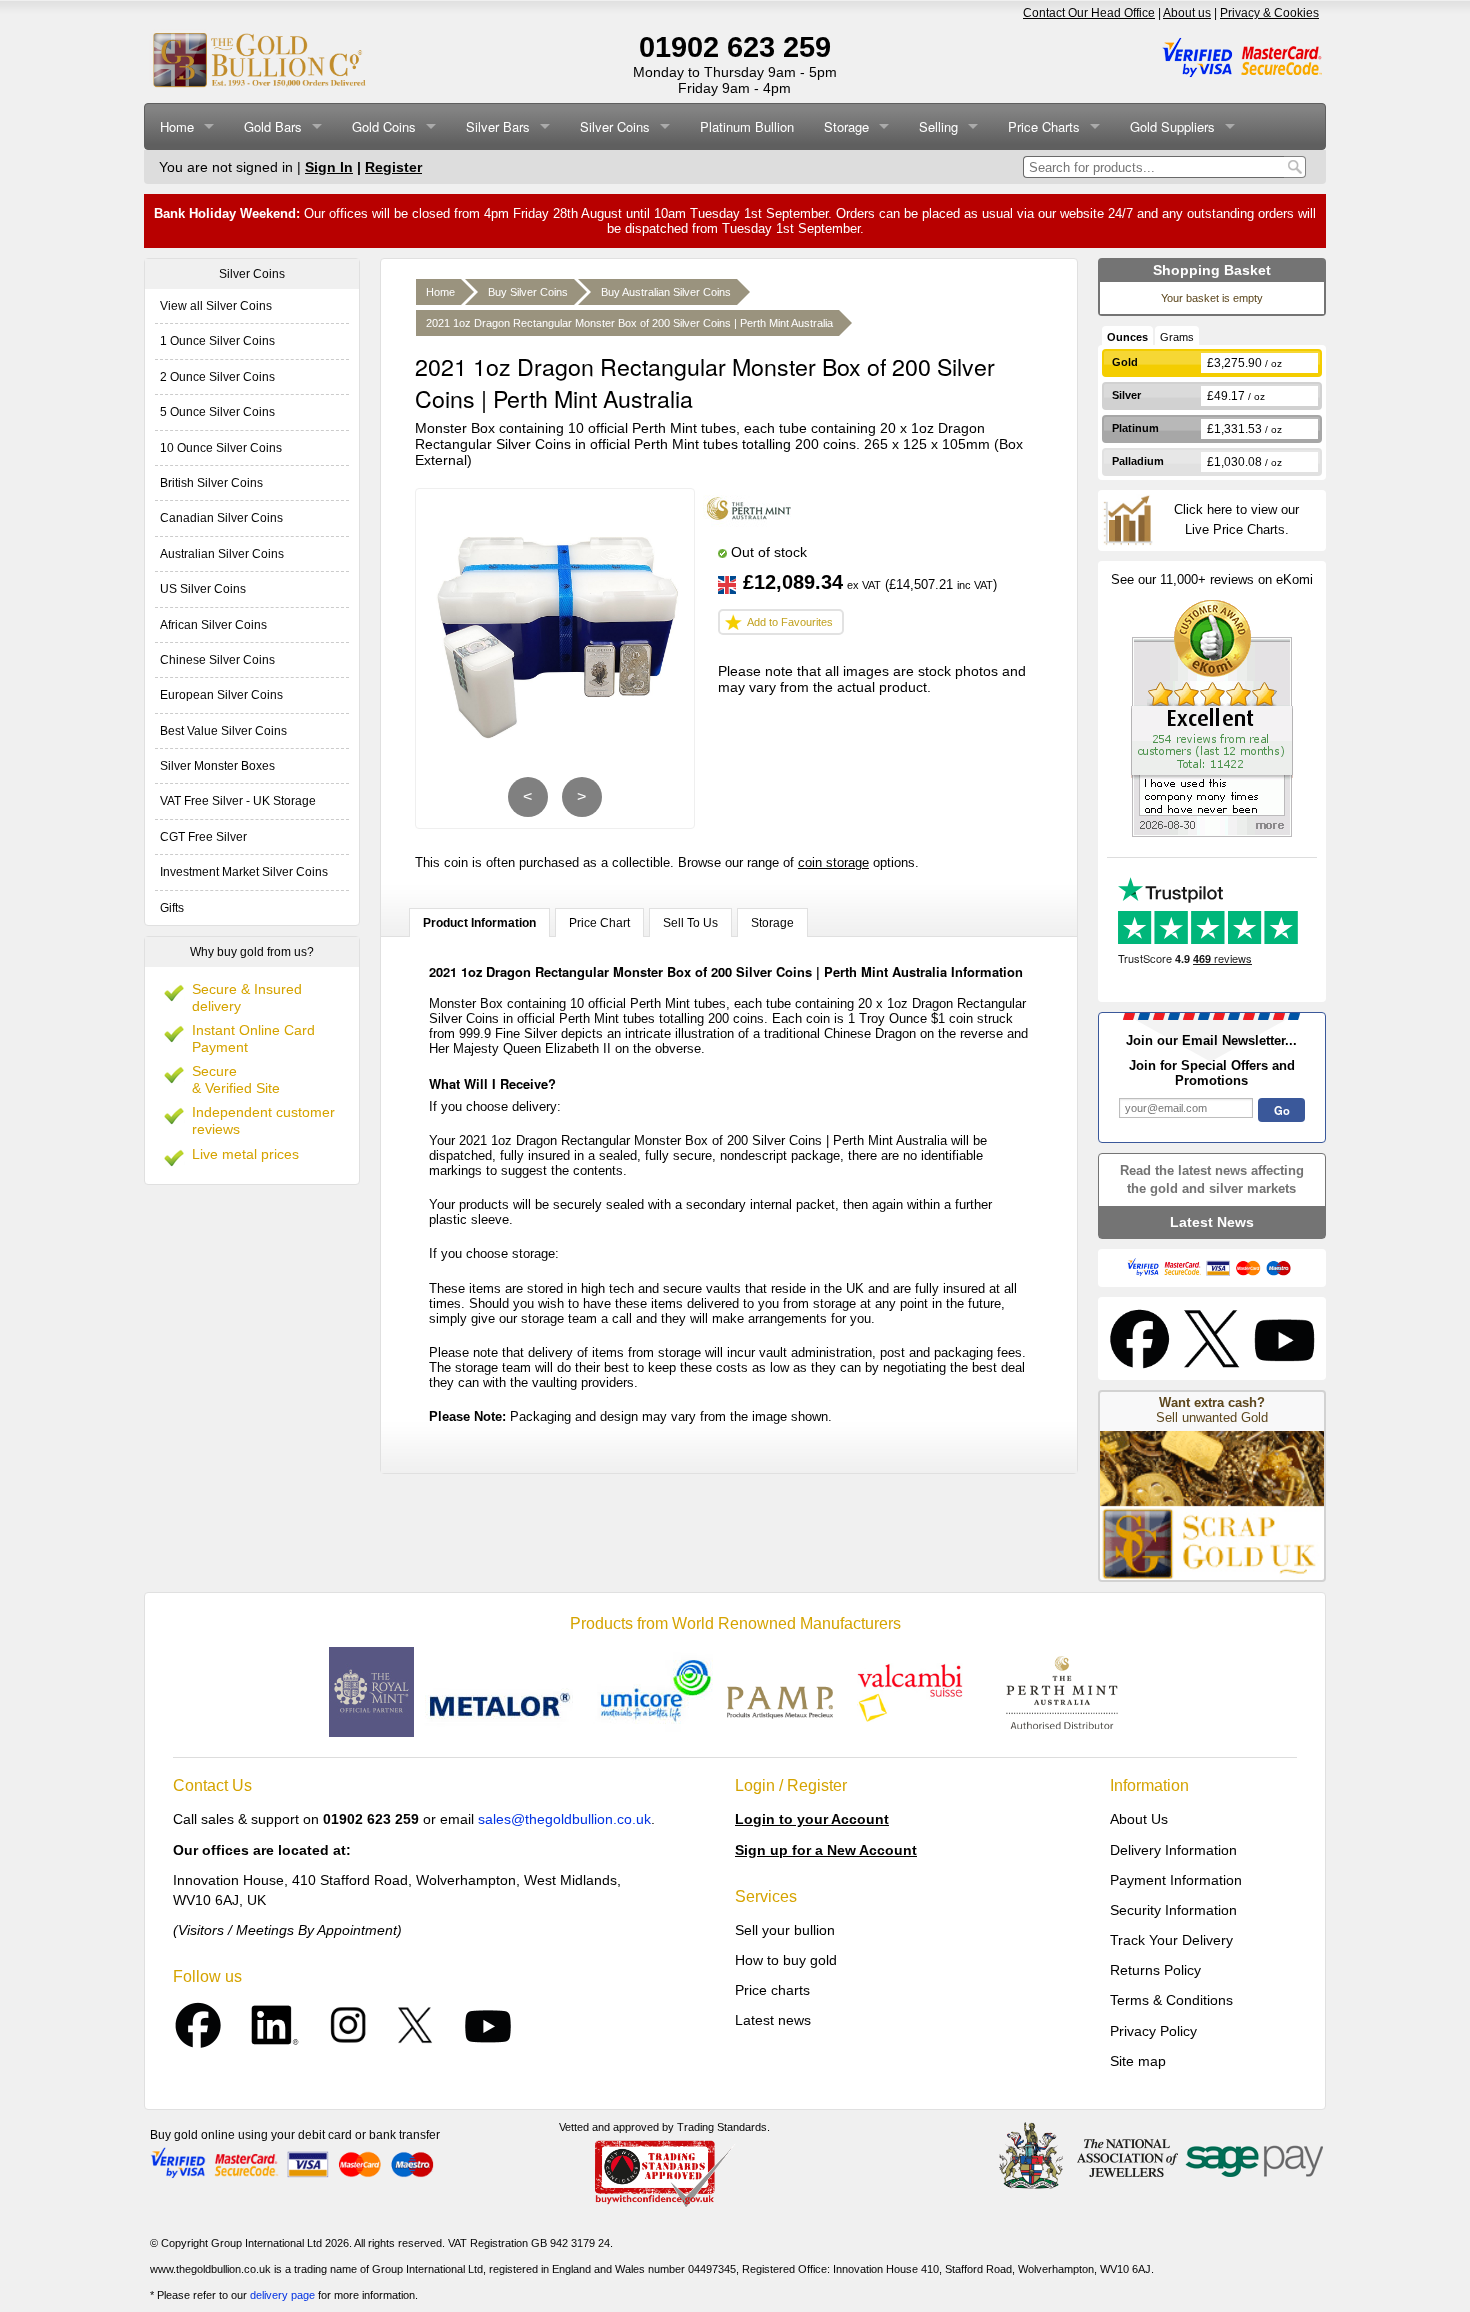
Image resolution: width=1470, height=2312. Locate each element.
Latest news (773, 2020)
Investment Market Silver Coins (244, 872)
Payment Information (1176, 1880)
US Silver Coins (203, 589)
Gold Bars (273, 126)
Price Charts (1044, 126)
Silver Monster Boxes (217, 766)
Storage (846, 126)
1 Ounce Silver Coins (217, 341)
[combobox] (1153, 167)
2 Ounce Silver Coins (217, 377)
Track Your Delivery (1171, 1940)
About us (1187, 13)
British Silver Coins (211, 483)
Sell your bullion (785, 1930)
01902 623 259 (735, 47)
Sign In (329, 167)
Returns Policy (1155, 1970)
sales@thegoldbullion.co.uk (564, 1819)
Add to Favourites (790, 622)
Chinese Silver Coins (217, 660)
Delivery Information (1173, 1850)
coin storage (833, 862)
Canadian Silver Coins (221, 518)
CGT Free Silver (203, 837)
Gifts (172, 908)
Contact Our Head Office (1089, 13)
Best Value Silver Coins (223, 731)
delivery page (282, 2295)
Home (177, 126)
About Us (1139, 1819)
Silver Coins (615, 126)
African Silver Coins (213, 625)
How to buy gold (786, 1960)
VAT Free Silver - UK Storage (238, 801)
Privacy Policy (1153, 2031)
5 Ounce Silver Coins (217, 412)
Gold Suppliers (1172, 126)
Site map (1138, 2061)
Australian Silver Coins (222, 554)
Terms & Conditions (1171, 2000)
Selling (938, 126)
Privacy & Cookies (1269, 13)
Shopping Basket (1212, 270)
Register (393, 167)
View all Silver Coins (216, 306)
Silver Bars (498, 126)
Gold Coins (384, 126)
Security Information (1173, 1910)
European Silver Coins (221, 695)
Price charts (772, 1990)
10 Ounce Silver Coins (221, 448)
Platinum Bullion (747, 126)
